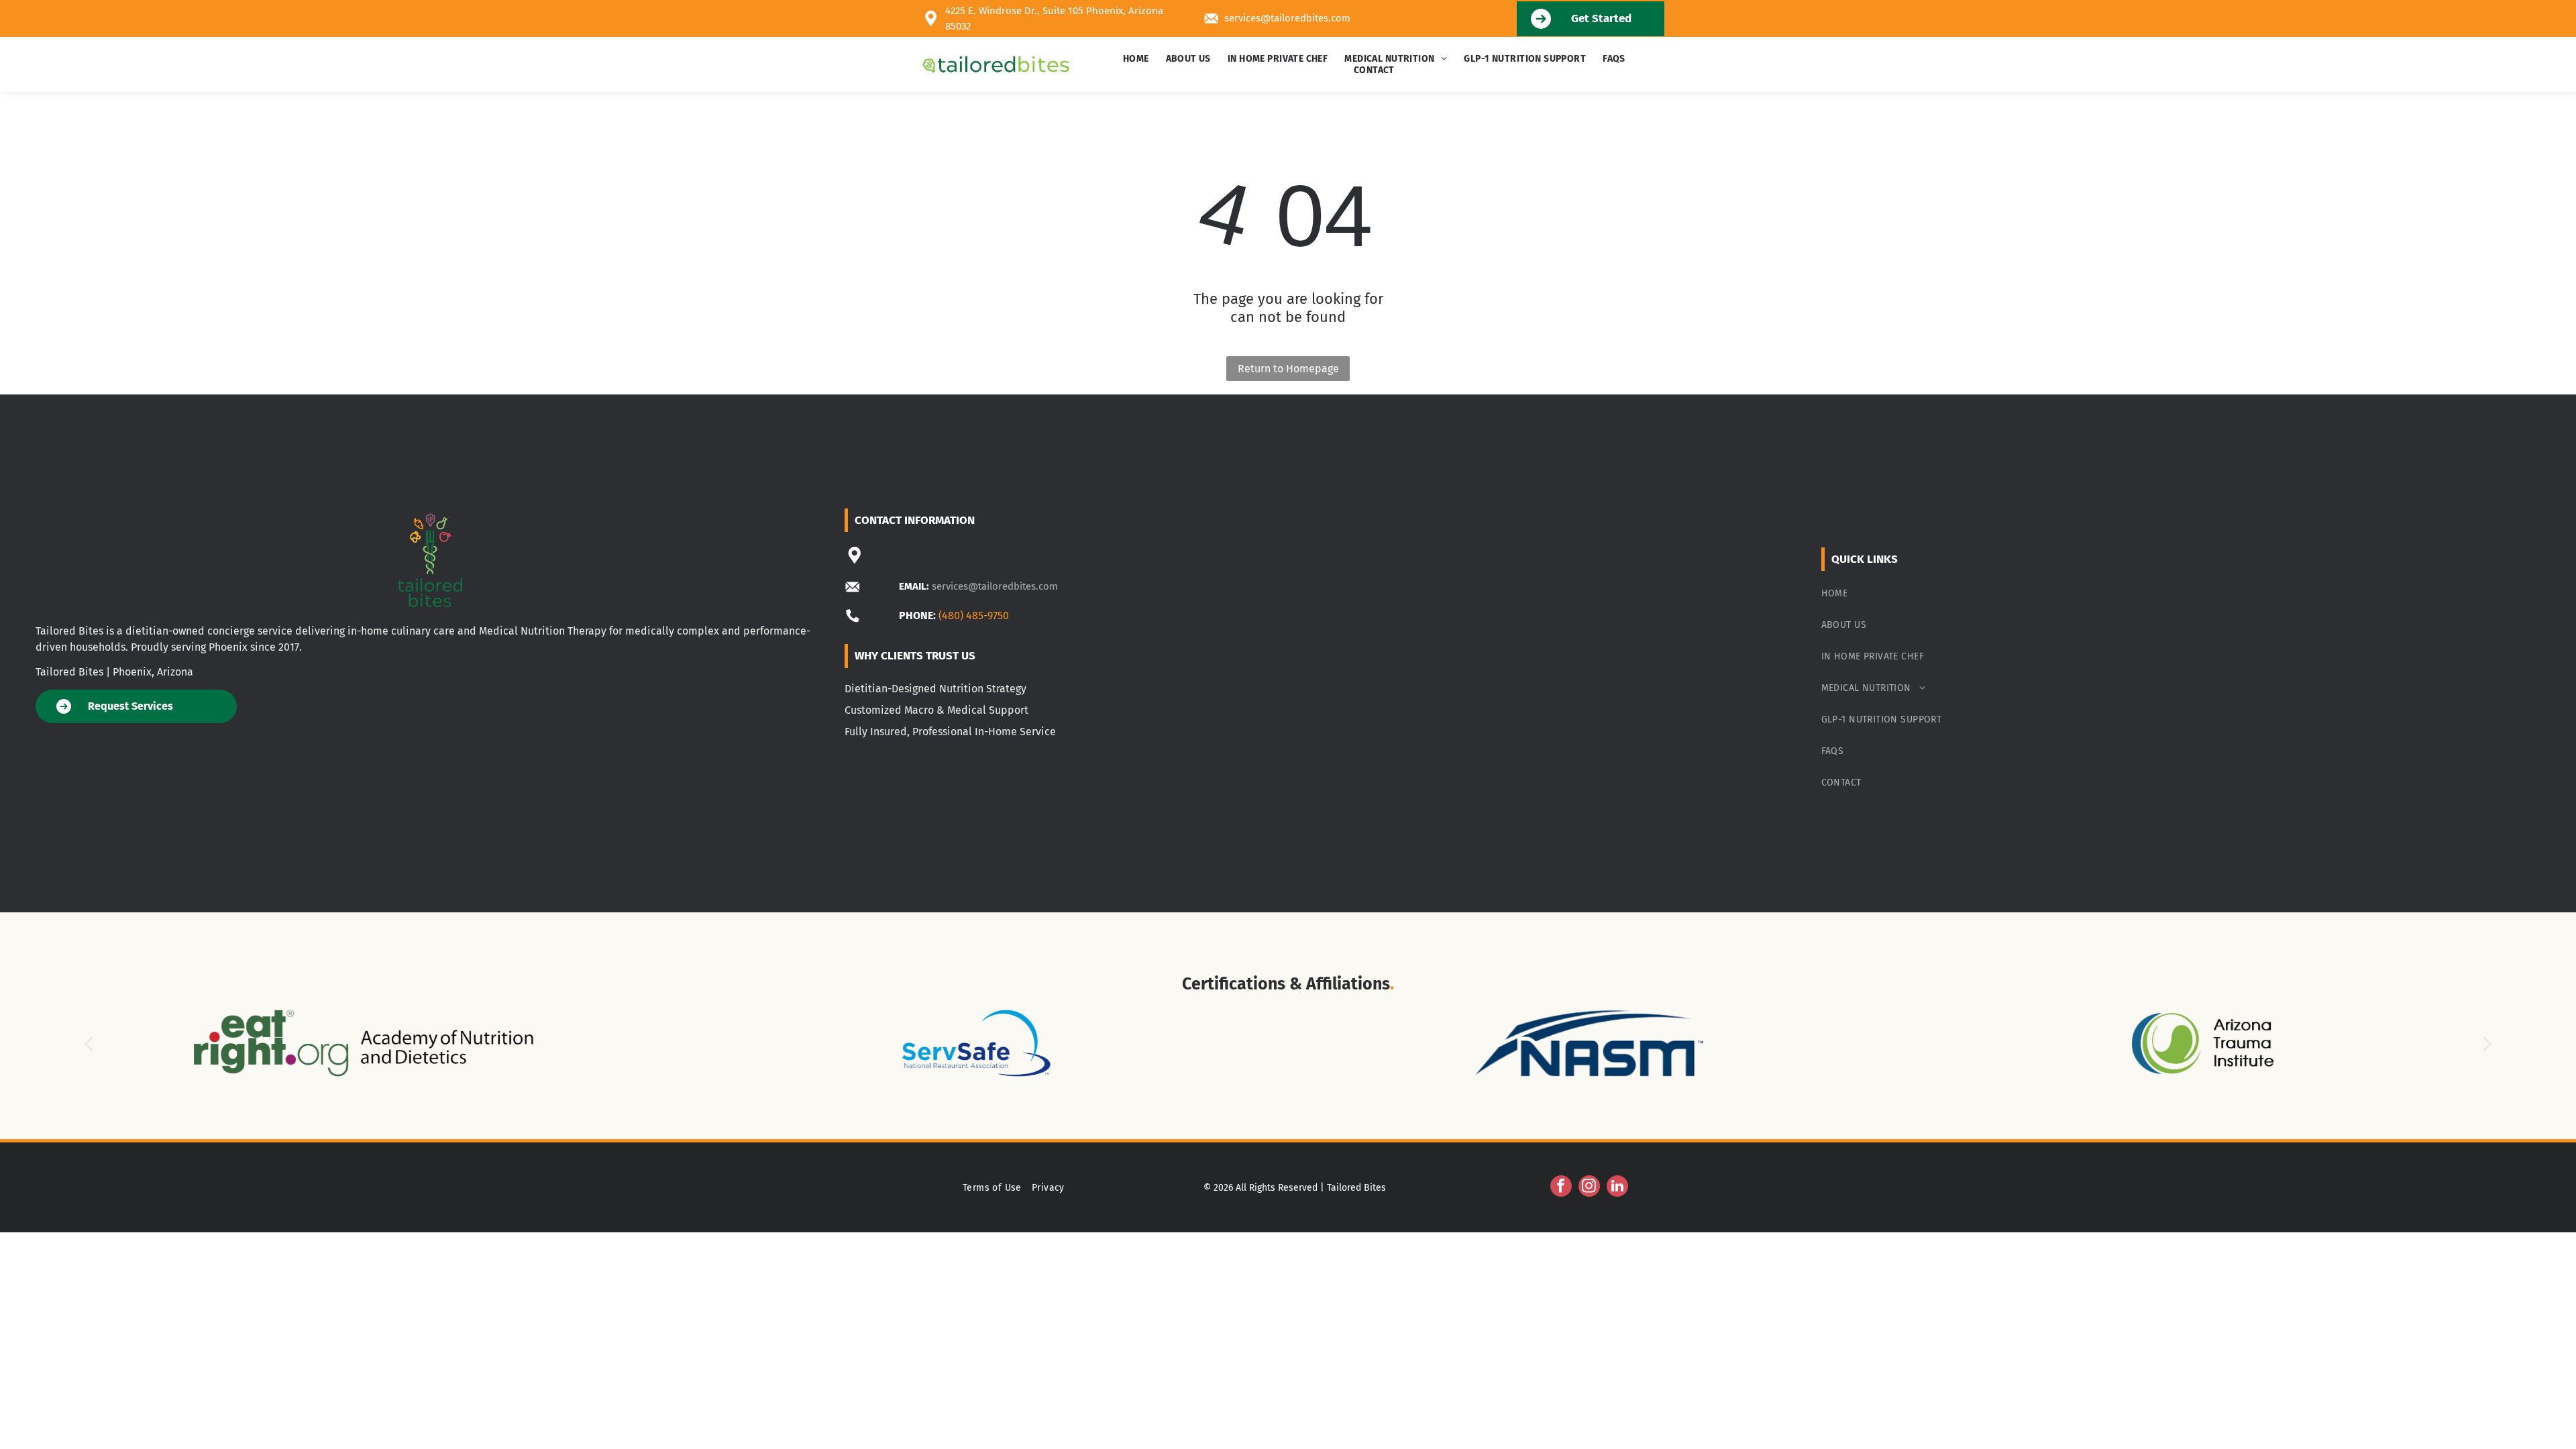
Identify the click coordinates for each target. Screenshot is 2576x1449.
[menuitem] (1138, 59)
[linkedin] (1617, 1188)
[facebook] (1561, 1188)
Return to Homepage (1288, 369)
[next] (2487, 1043)
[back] (89, 1043)
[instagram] (1589, 1188)
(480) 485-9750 (974, 615)
